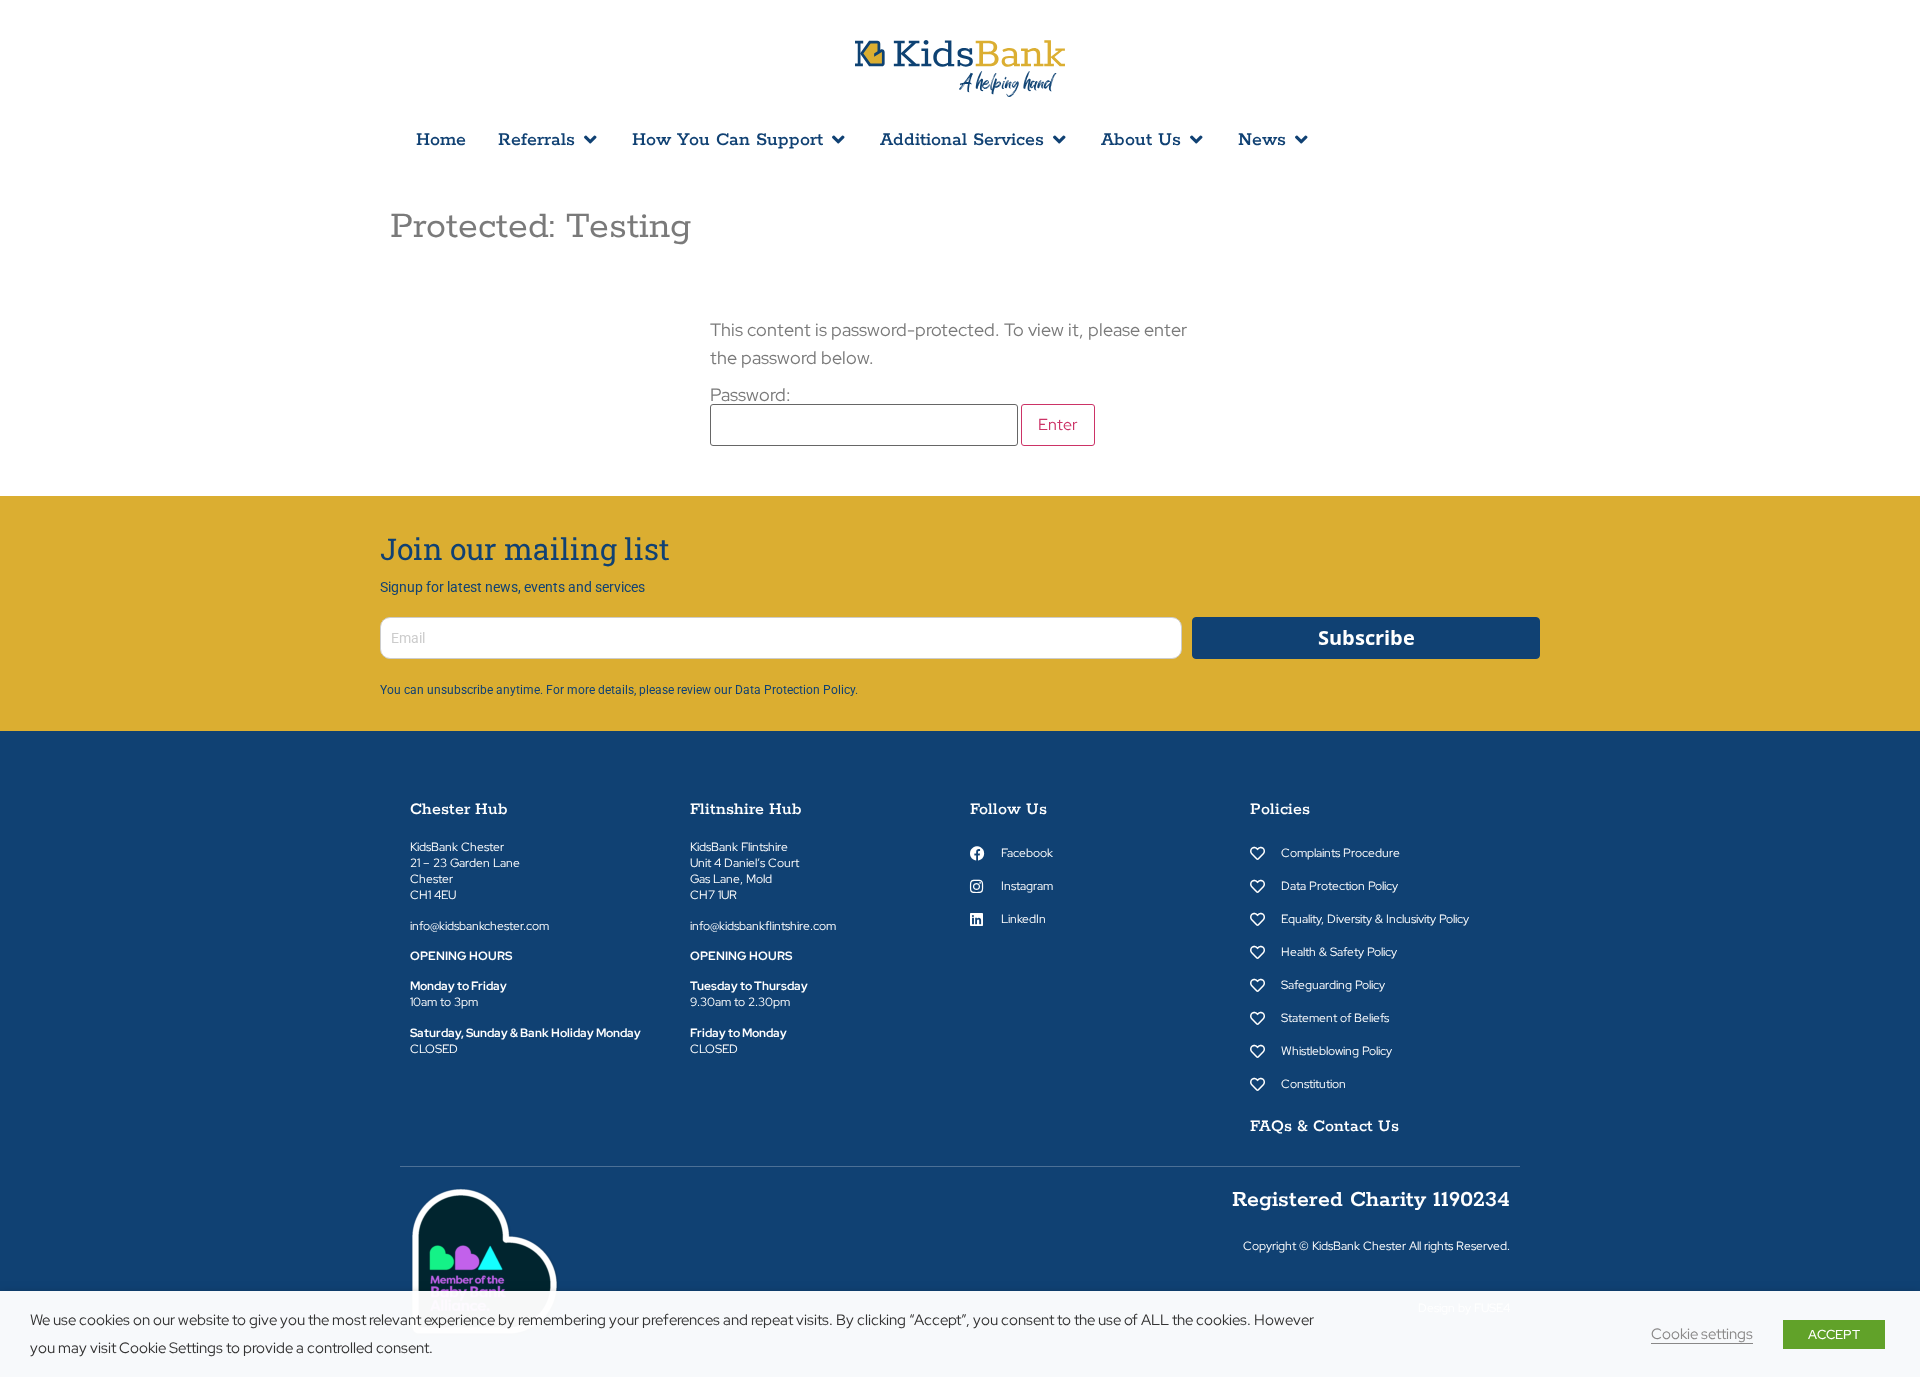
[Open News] (1301, 140)
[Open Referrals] (590, 140)
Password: (750, 396)
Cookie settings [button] (1702, 1333)
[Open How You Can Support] (838, 140)
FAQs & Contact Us (1324, 1126)
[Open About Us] (1196, 140)
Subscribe (1366, 637)
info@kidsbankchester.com (479, 926)
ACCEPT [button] (1834, 1334)
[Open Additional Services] (1059, 140)
